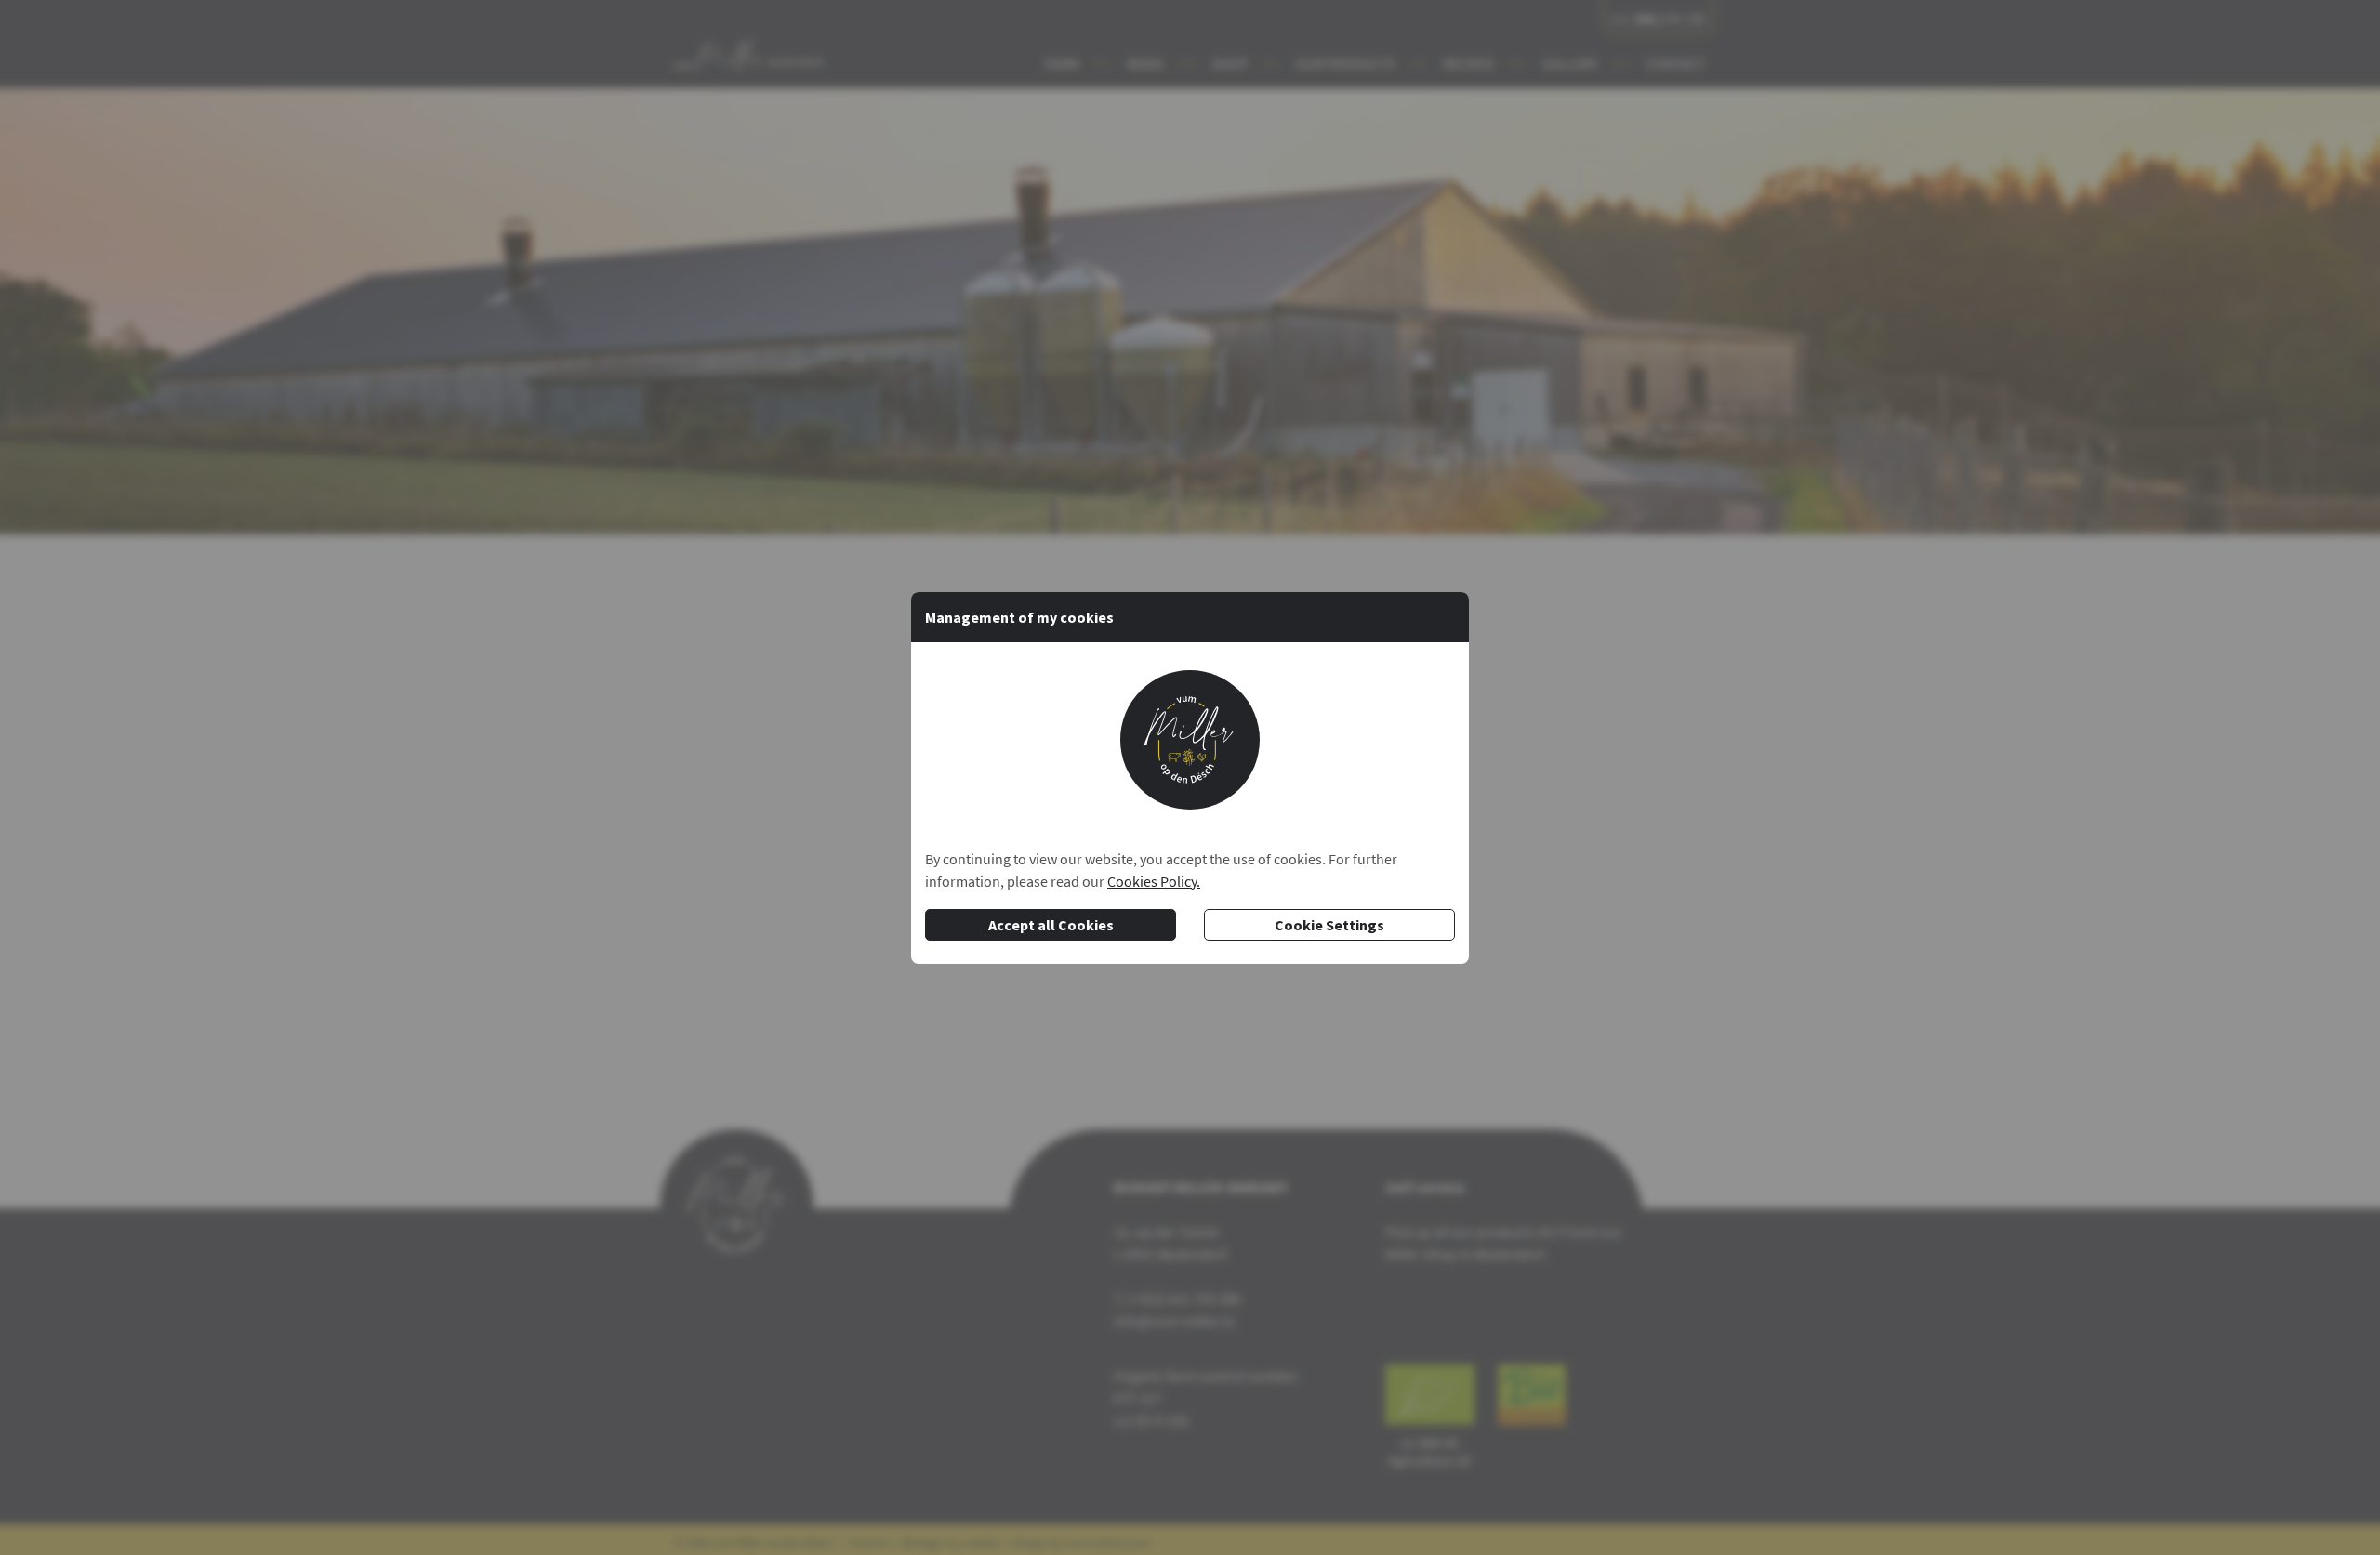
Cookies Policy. (1154, 881)
